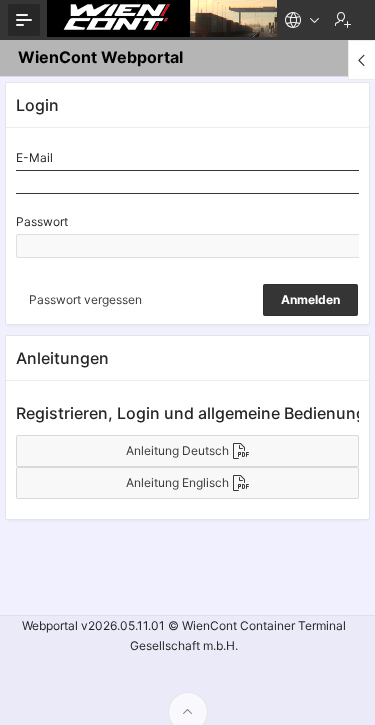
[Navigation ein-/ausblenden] (24, 20)
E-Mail (34, 157)
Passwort (42, 221)
